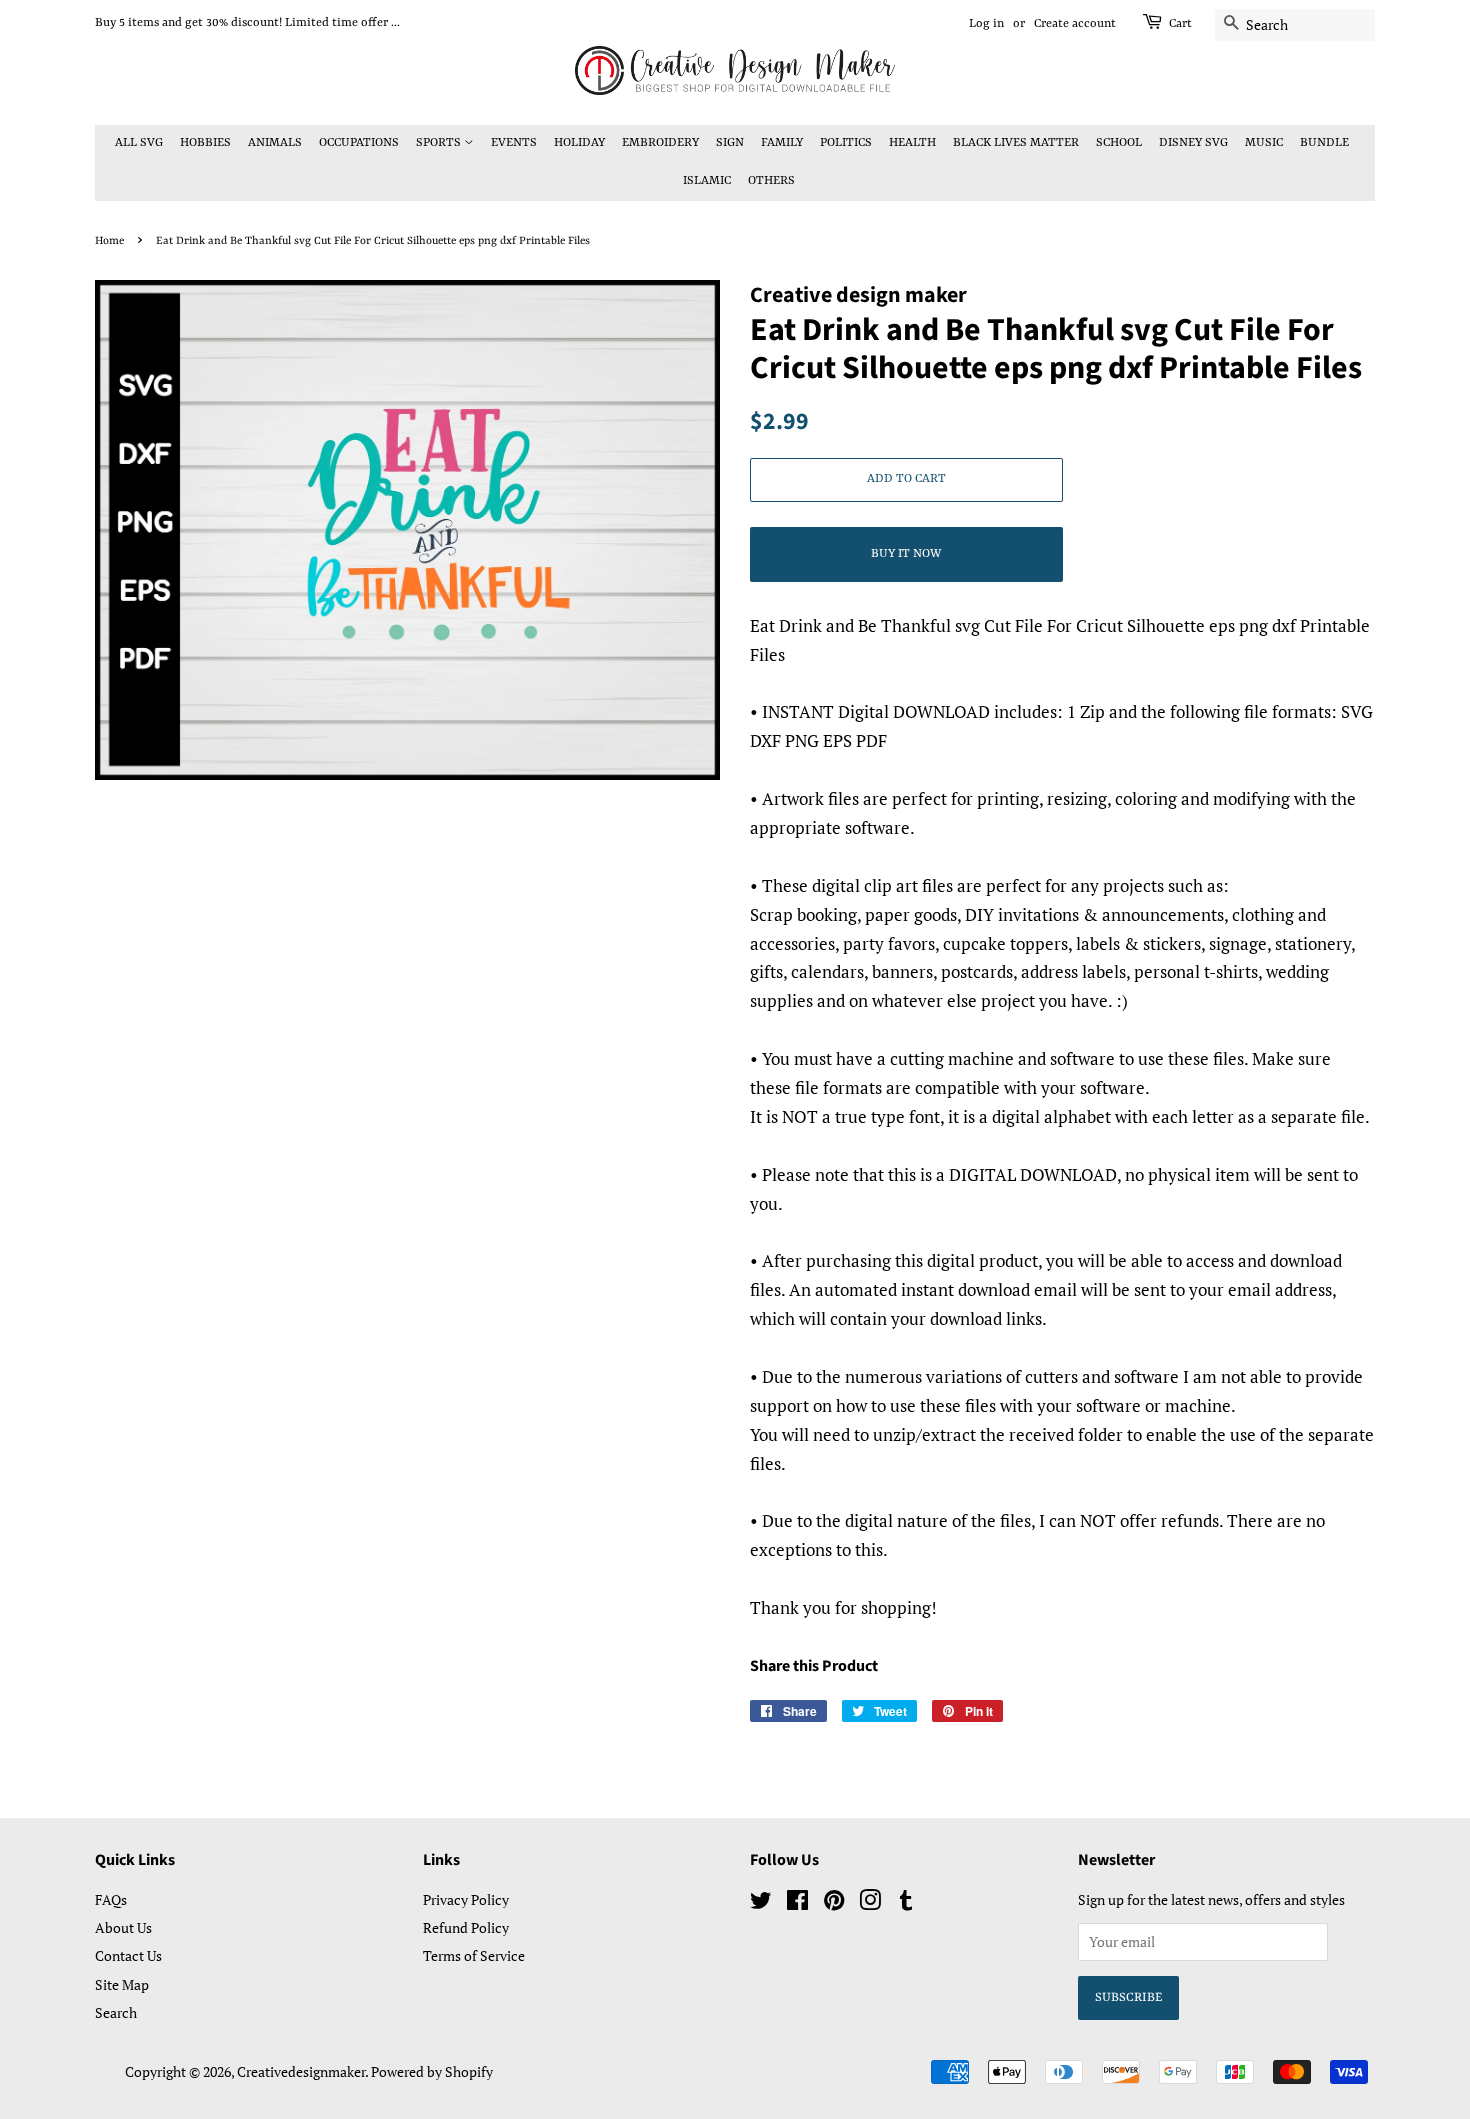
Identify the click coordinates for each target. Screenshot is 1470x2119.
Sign (730, 143)
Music (1264, 143)
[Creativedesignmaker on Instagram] (870, 1903)
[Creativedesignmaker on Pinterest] (834, 1903)
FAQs (111, 1899)
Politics (846, 143)
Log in (986, 24)
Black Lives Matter (1016, 143)
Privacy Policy (466, 1899)
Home (109, 241)
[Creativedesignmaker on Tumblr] (906, 1903)
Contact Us (128, 1955)
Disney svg (1193, 143)
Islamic (707, 181)
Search (116, 2012)
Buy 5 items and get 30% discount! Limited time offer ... (247, 23)
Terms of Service (474, 1955)
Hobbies (205, 143)
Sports (440, 143)
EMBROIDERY (660, 143)
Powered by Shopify (432, 2071)
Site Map (122, 1984)
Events (514, 143)
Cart (1180, 24)
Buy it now (906, 554)
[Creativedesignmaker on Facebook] (797, 1903)
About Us (123, 1927)
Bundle (1324, 143)
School (1119, 143)
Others (771, 181)
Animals (275, 143)
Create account (1075, 24)
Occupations (359, 143)
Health (912, 143)
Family (782, 143)
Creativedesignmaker (301, 2071)
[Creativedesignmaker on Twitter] (761, 1903)
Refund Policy (466, 1927)
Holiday (579, 143)
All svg (139, 143)
